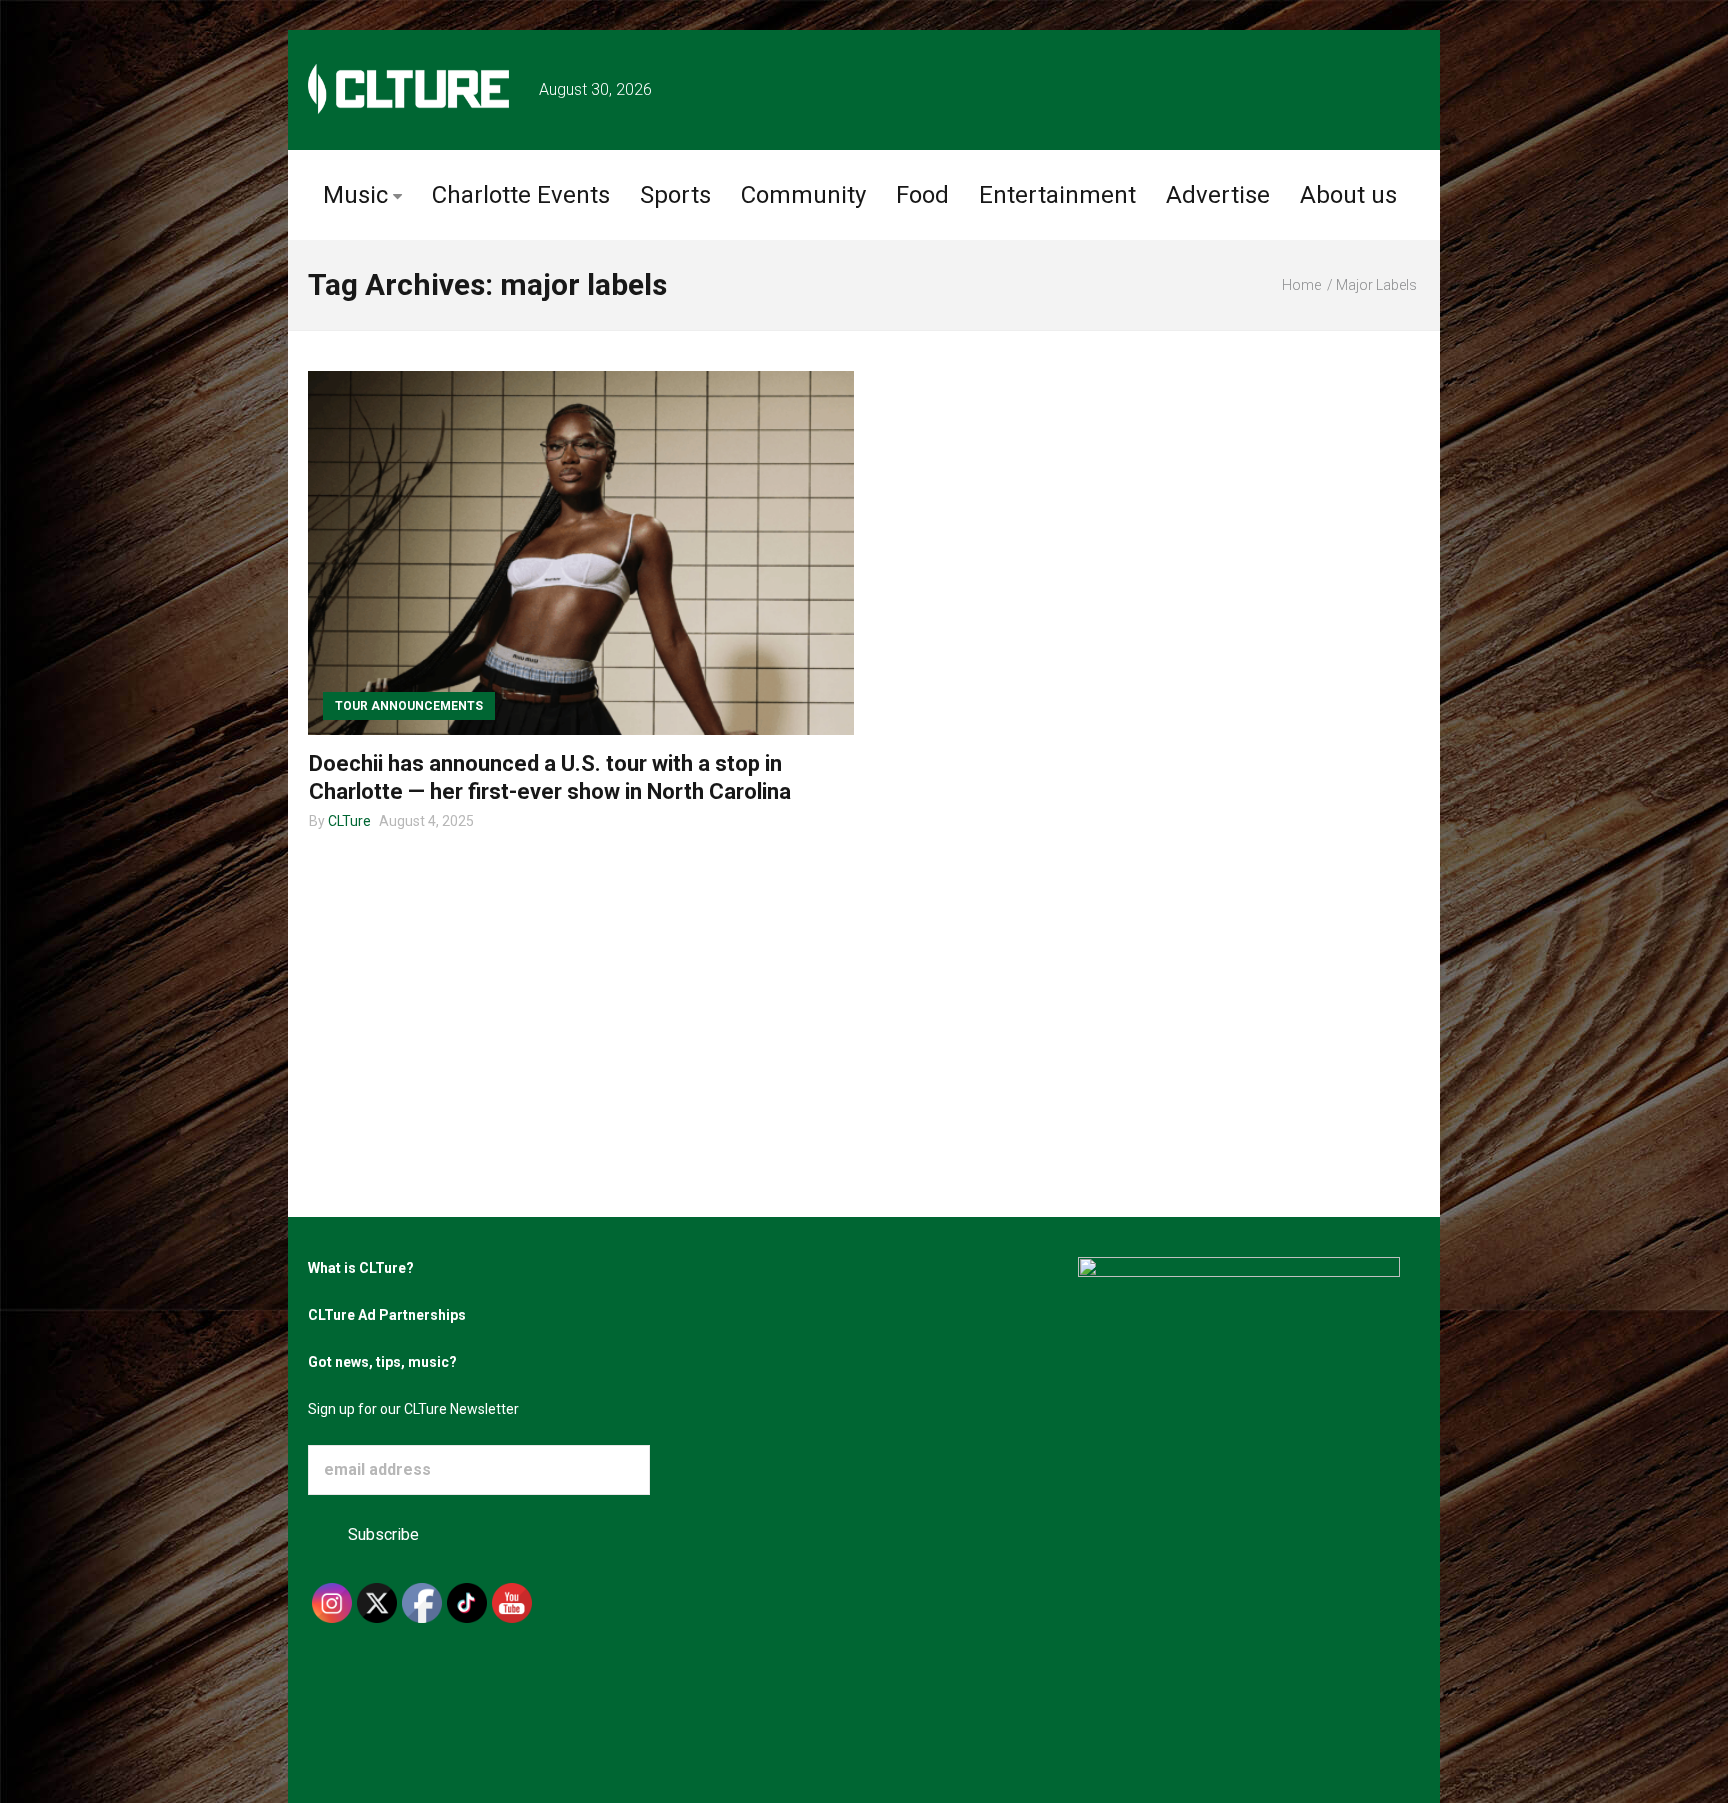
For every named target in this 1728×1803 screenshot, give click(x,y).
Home (1301, 285)
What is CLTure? (361, 1268)
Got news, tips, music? (382, 1362)
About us (1348, 195)
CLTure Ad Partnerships (387, 1315)
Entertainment (1057, 195)
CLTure (349, 821)
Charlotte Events (521, 195)
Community (803, 195)
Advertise (1218, 195)
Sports (675, 195)
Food (922, 195)
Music (355, 195)
